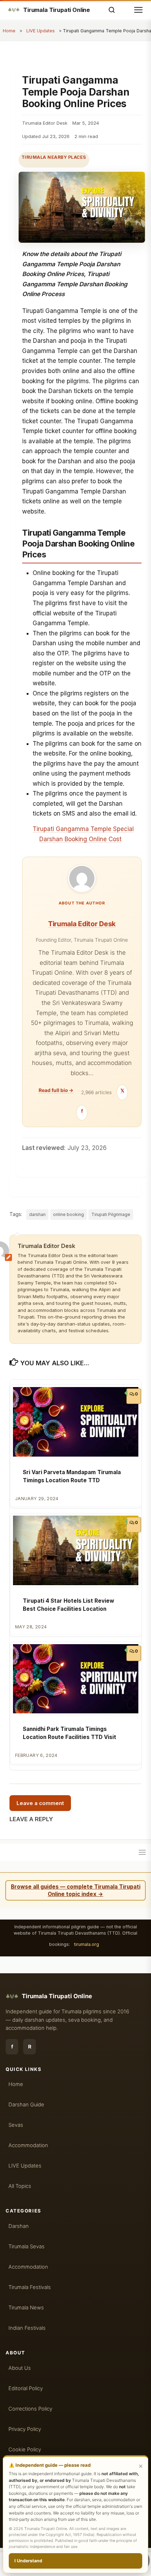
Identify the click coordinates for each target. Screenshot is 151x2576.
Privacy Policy (25, 2429)
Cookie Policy (25, 2450)
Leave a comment (40, 1803)
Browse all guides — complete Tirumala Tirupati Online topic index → (76, 1890)
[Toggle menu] (138, 10)
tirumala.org (87, 1944)
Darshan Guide (26, 2105)
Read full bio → (56, 1090)
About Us (20, 2368)
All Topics (20, 2186)
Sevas (16, 2125)
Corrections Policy (30, 2409)
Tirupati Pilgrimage (111, 1214)
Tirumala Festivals (30, 2287)
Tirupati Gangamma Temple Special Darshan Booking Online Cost (83, 834)
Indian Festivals (27, 2328)
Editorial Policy (26, 2388)
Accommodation (28, 2145)
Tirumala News (26, 2308)
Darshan (19, 2226)
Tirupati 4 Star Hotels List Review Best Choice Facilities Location (68, 1605)
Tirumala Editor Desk (82, 924)
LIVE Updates (41, 31)
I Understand (28, 2561)
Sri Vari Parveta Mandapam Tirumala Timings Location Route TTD (72, 1476)
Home (9, 31)
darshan (37, 1214)
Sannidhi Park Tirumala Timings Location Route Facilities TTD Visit (70, 1733)
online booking (68, 1214)
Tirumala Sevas (27, 2247)
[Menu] (142, 1852)
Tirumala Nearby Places (54, 157)
